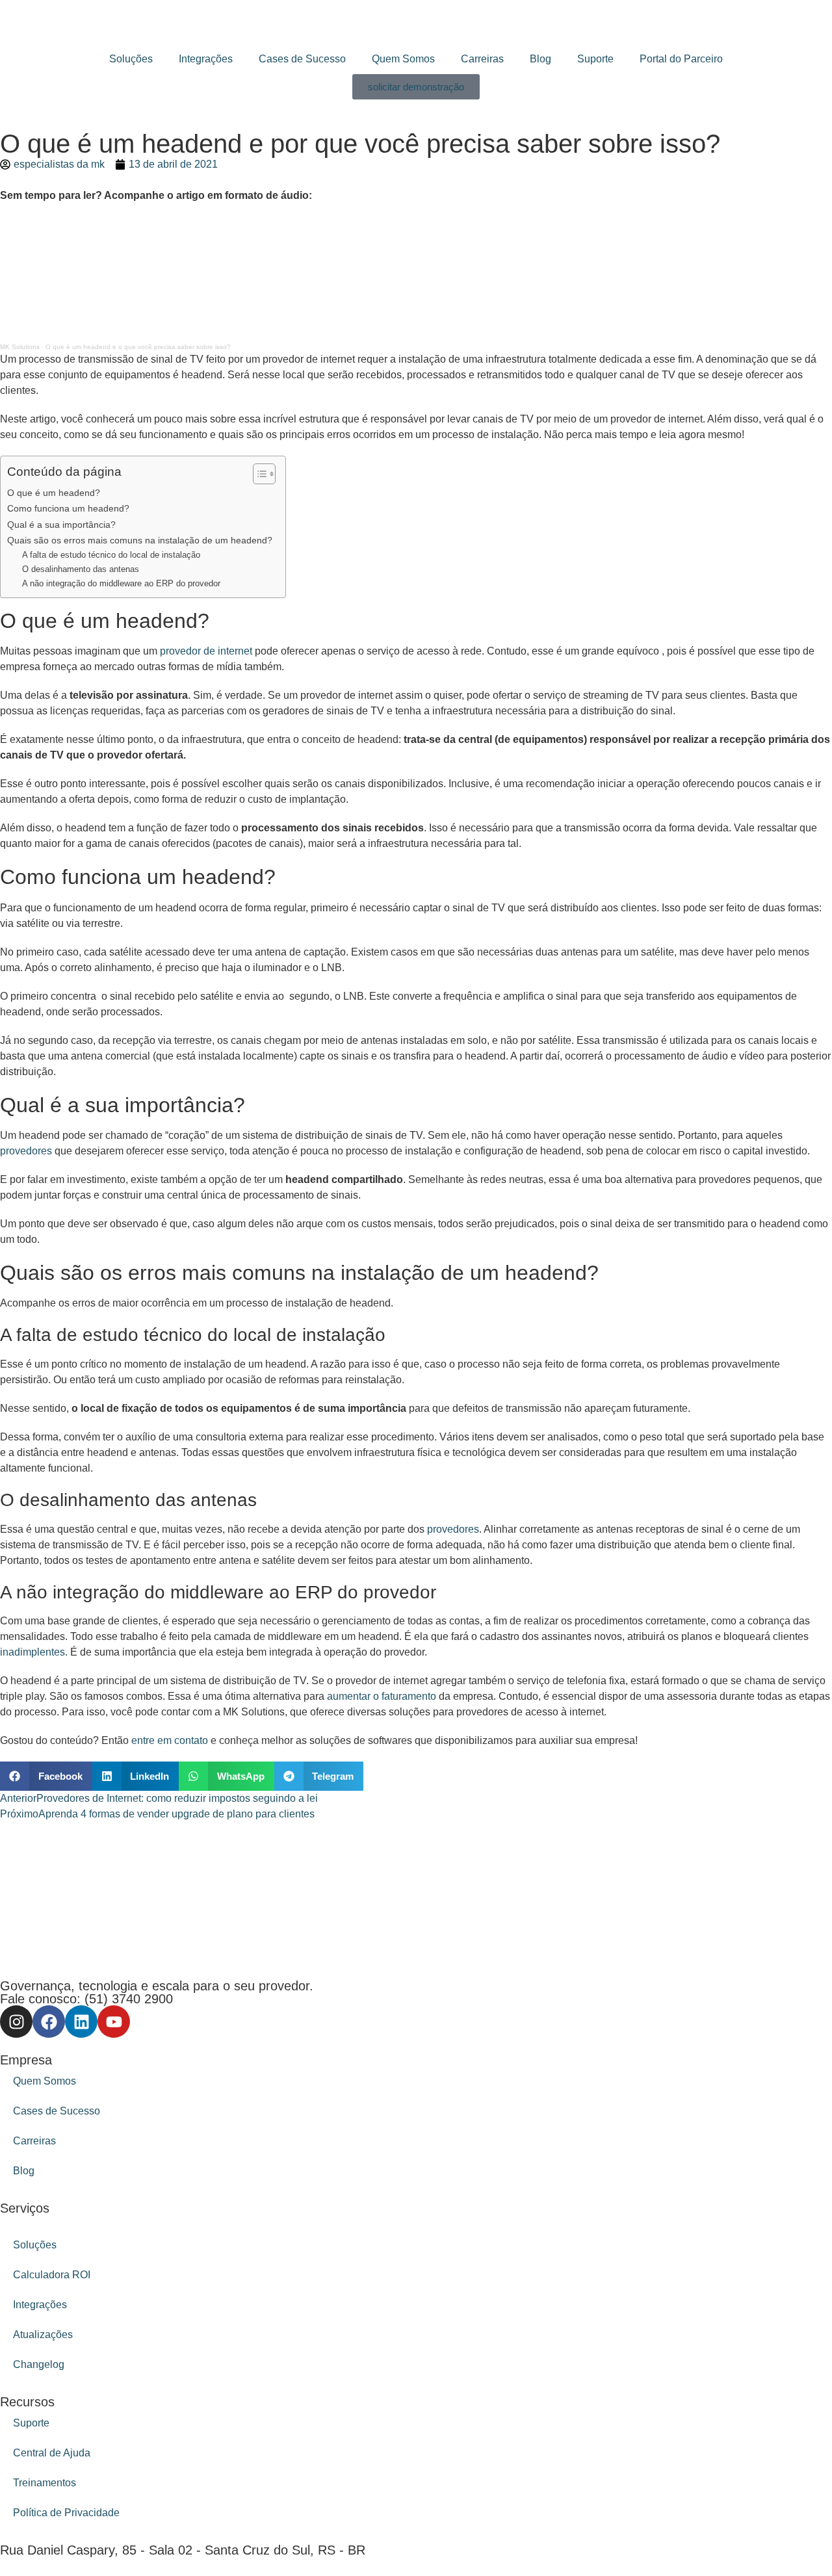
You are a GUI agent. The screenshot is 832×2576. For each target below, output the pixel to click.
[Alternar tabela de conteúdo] (258, 474)
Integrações (206, 59)
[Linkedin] (81, 2022)
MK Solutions (20, 347)
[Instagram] (16, 2022)
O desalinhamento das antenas (81, 569)
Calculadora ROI (52, 2275)
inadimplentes (32, 1652)
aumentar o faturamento (382, 1696)
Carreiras (482, 59)
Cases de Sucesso (302, 59)
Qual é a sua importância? (61, 525)
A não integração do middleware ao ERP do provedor (121, 583)
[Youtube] (114, 2022)
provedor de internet (206, 651)
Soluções (131, 59)
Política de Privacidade (66, 2513)
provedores (26, 1151)
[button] (46, 1776)
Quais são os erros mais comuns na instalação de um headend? (140, 540)
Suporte (595, 59)
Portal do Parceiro (681, 59)
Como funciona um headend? (68, 508)
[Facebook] (49, 2022)
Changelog (39, 2364)
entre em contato (170, 1740)
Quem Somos (403, 59)
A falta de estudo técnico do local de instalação (111, 555)
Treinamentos (45, 2483)
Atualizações (43, 2335)
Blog (540, 59)
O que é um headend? (54, 493)
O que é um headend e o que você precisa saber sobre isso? (138, 347)
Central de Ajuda (52, 2453)
